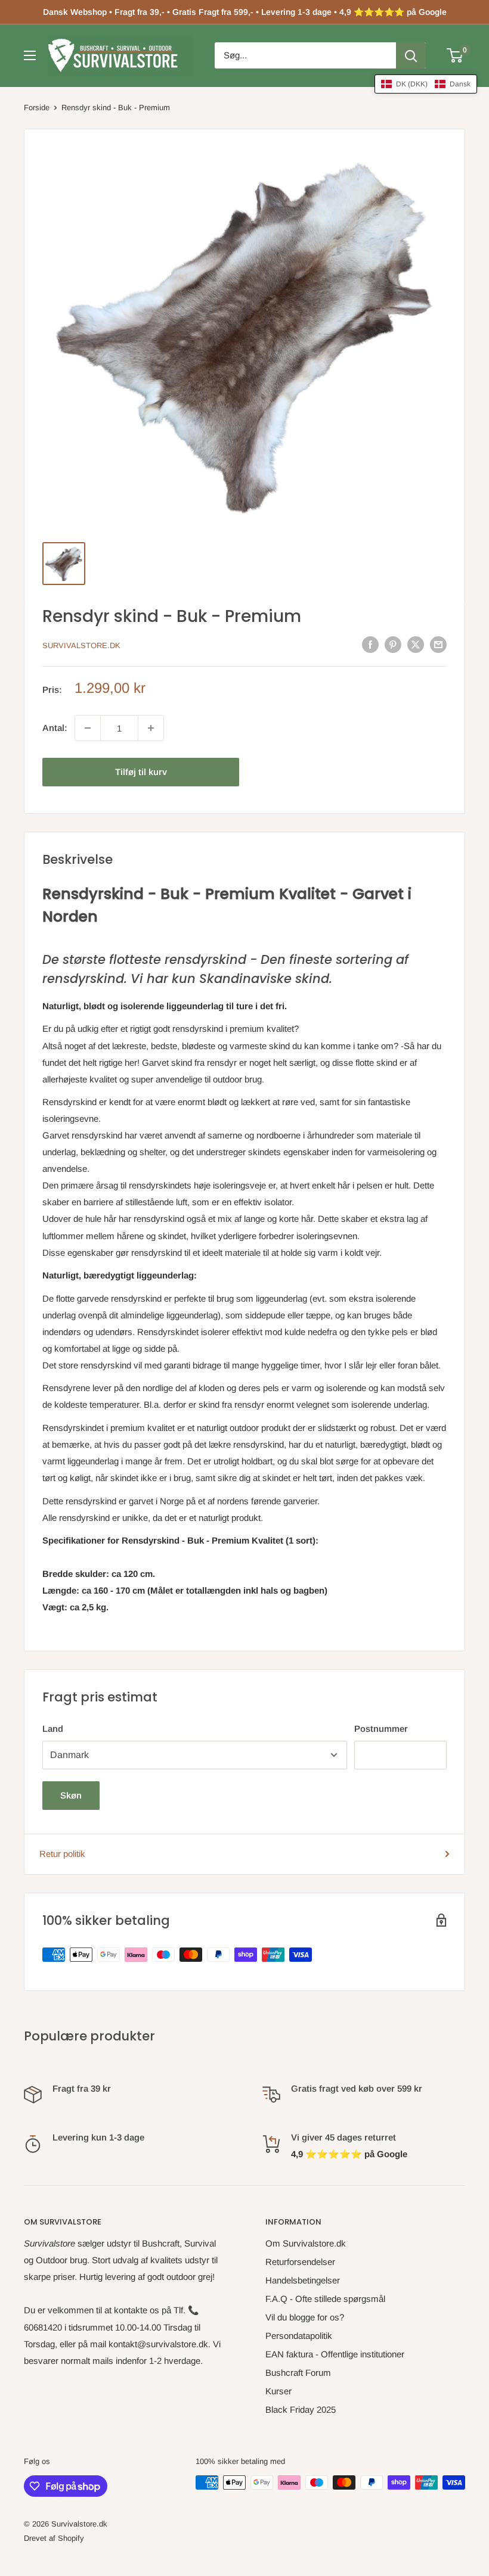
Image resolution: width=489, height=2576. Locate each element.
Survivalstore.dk (81, 645)
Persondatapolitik (299, 2336)
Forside (37, 108)
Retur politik (62, 1854)
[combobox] (305, 55)
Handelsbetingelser (303, 2280)
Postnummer (381, 1729)
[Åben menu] (30, 55)
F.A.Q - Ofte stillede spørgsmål (325, 2299)
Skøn (71, 1795)
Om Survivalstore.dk (306, 2243)
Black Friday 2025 (301, 2409)
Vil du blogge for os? (305, 2317)
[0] (455, 55)
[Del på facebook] (370, 644)
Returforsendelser (300, 2262)
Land (53, 1729)
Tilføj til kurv (141, 772)
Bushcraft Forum (298, 2373)
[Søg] (411, 55)
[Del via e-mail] (438, 644)
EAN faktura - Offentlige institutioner (335, 2354)
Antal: (55, 728)
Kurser (278, 2391)
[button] (426, 84)
